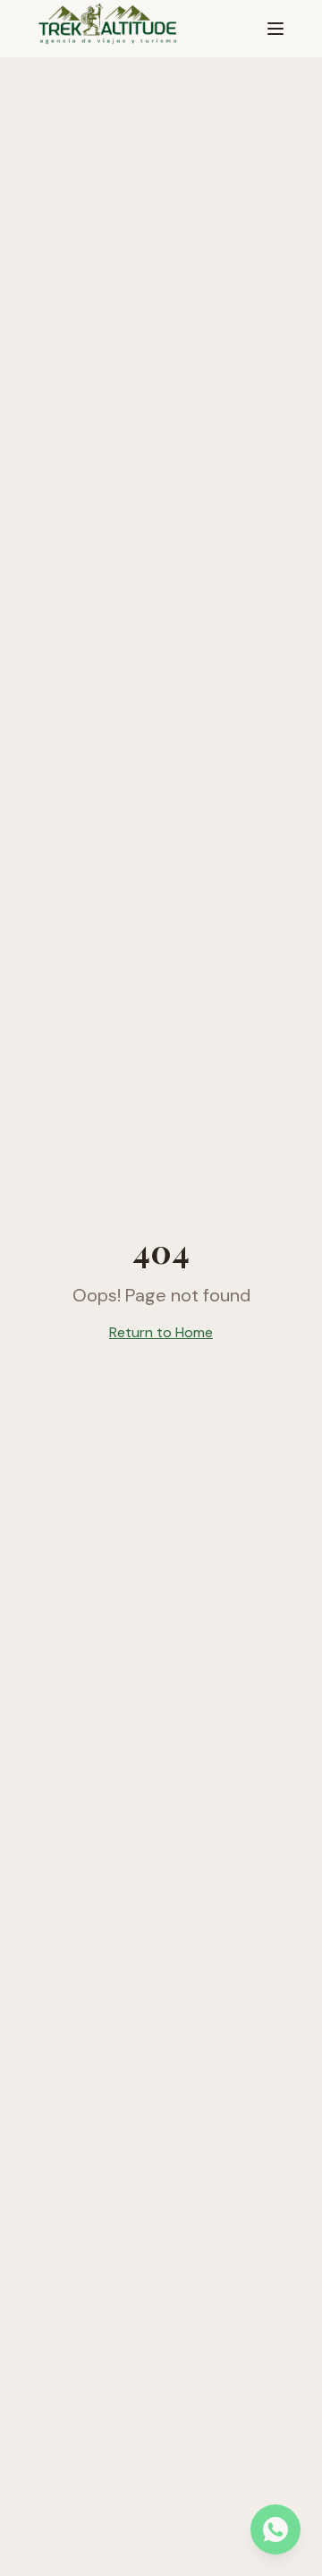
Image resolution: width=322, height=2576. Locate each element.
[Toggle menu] (275, 29)
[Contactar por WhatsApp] (275, 2529)
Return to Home (161, 1332)
